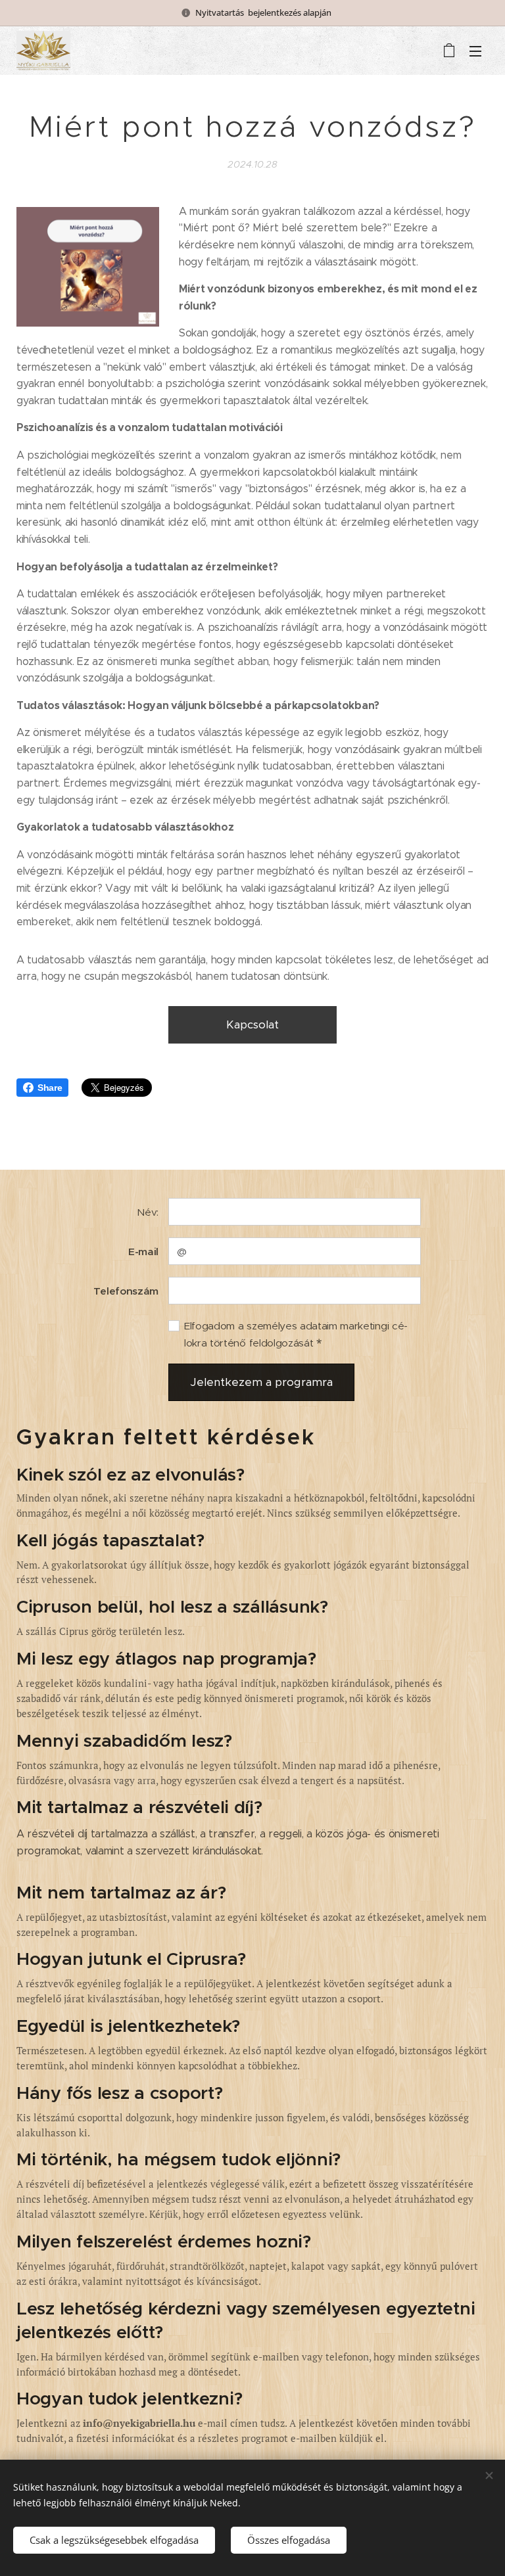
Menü (475, 51)
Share (50, 1088)
